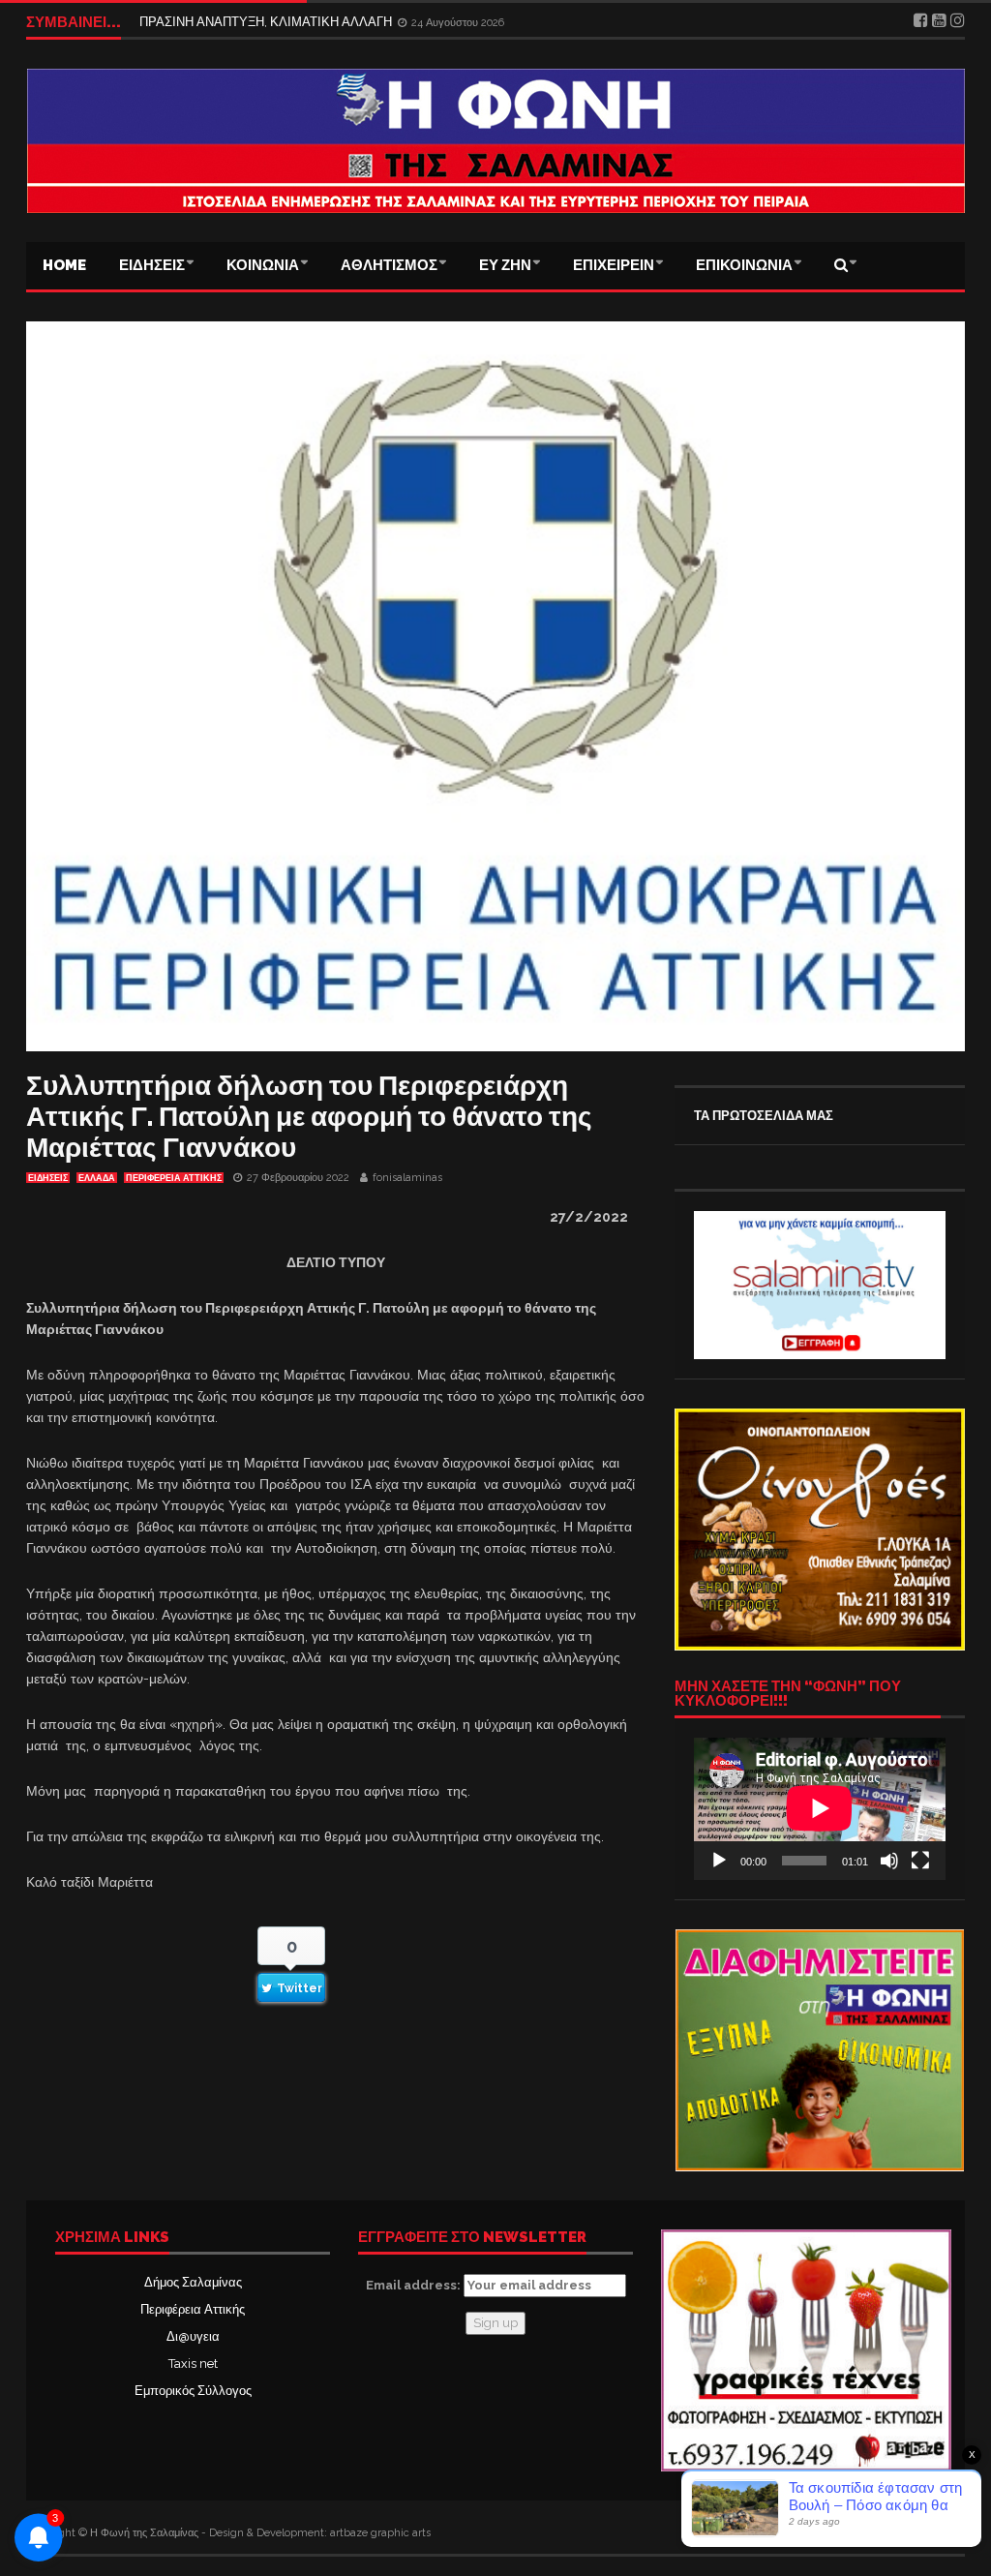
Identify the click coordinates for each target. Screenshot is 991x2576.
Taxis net (193, 2364)
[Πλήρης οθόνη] (920, 1861)
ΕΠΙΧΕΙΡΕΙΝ (614, 265)
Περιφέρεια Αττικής (193, 2309)
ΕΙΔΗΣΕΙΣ (152, 265)
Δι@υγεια (193, 2336)
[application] (820, 1808)
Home (64, 265)
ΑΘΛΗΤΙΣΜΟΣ (389, 265)
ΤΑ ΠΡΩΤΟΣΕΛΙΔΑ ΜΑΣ (764, 1116)
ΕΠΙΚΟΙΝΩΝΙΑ (744, 265)
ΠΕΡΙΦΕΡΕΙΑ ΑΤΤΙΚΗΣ (174, 1178)
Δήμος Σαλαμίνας (193, 2282)
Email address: (415, 2285)
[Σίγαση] (889, 1861)
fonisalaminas (407, 1178)
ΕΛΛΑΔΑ (97, 1178)
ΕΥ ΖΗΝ (505, 265)
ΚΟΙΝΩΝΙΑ (263, 265)
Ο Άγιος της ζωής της (198, 22)
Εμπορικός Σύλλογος (193, 2391)
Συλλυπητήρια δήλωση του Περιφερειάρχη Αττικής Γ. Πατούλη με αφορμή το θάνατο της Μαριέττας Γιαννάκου (309, 1117)
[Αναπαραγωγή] (719, 1861)
